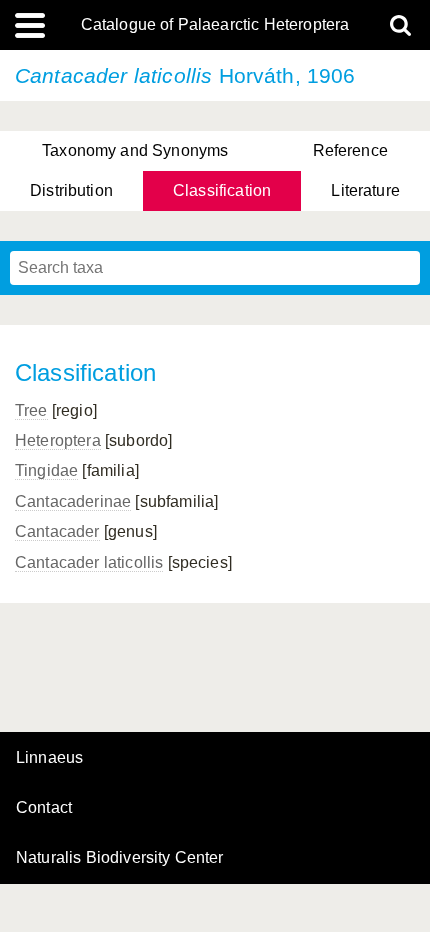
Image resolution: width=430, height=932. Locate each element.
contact (44, 807)
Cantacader (57, 531)
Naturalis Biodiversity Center (120, 858)
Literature (365, 190)
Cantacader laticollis (89, 562)
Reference (350, 150)
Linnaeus (49, 758)
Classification (222, 190)
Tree (31, 410)
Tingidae (46, 470)
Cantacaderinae (73, 501)
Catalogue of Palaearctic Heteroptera (215, 25)
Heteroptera (58, 440)
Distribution (71, 190)
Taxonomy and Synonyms (135, 150)
